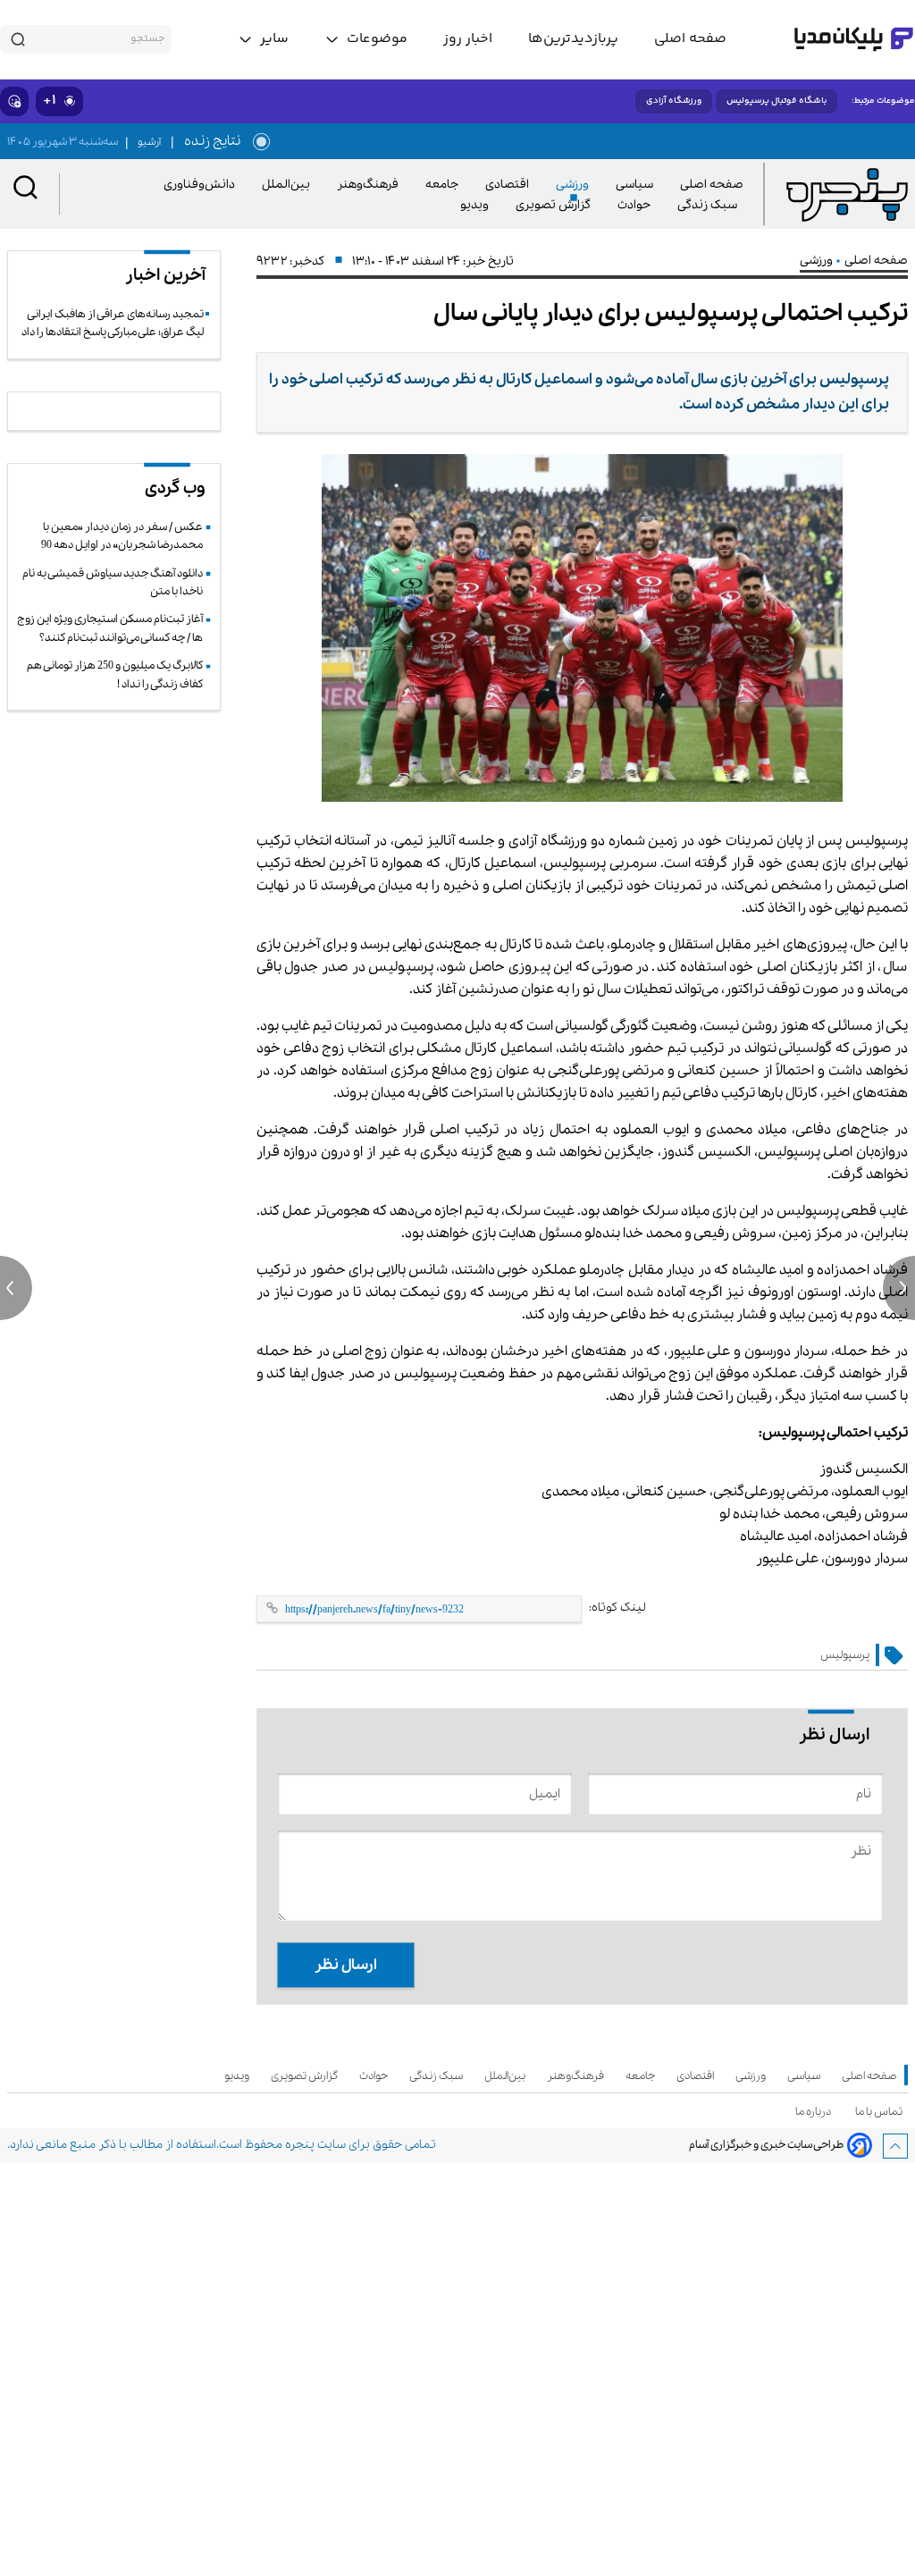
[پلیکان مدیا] (854, 39)
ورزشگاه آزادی (674, 101)
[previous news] (16, 1288)
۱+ (50, 101)
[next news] (899, 1288)
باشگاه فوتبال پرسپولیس (776, 101)
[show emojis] (14, 101)
